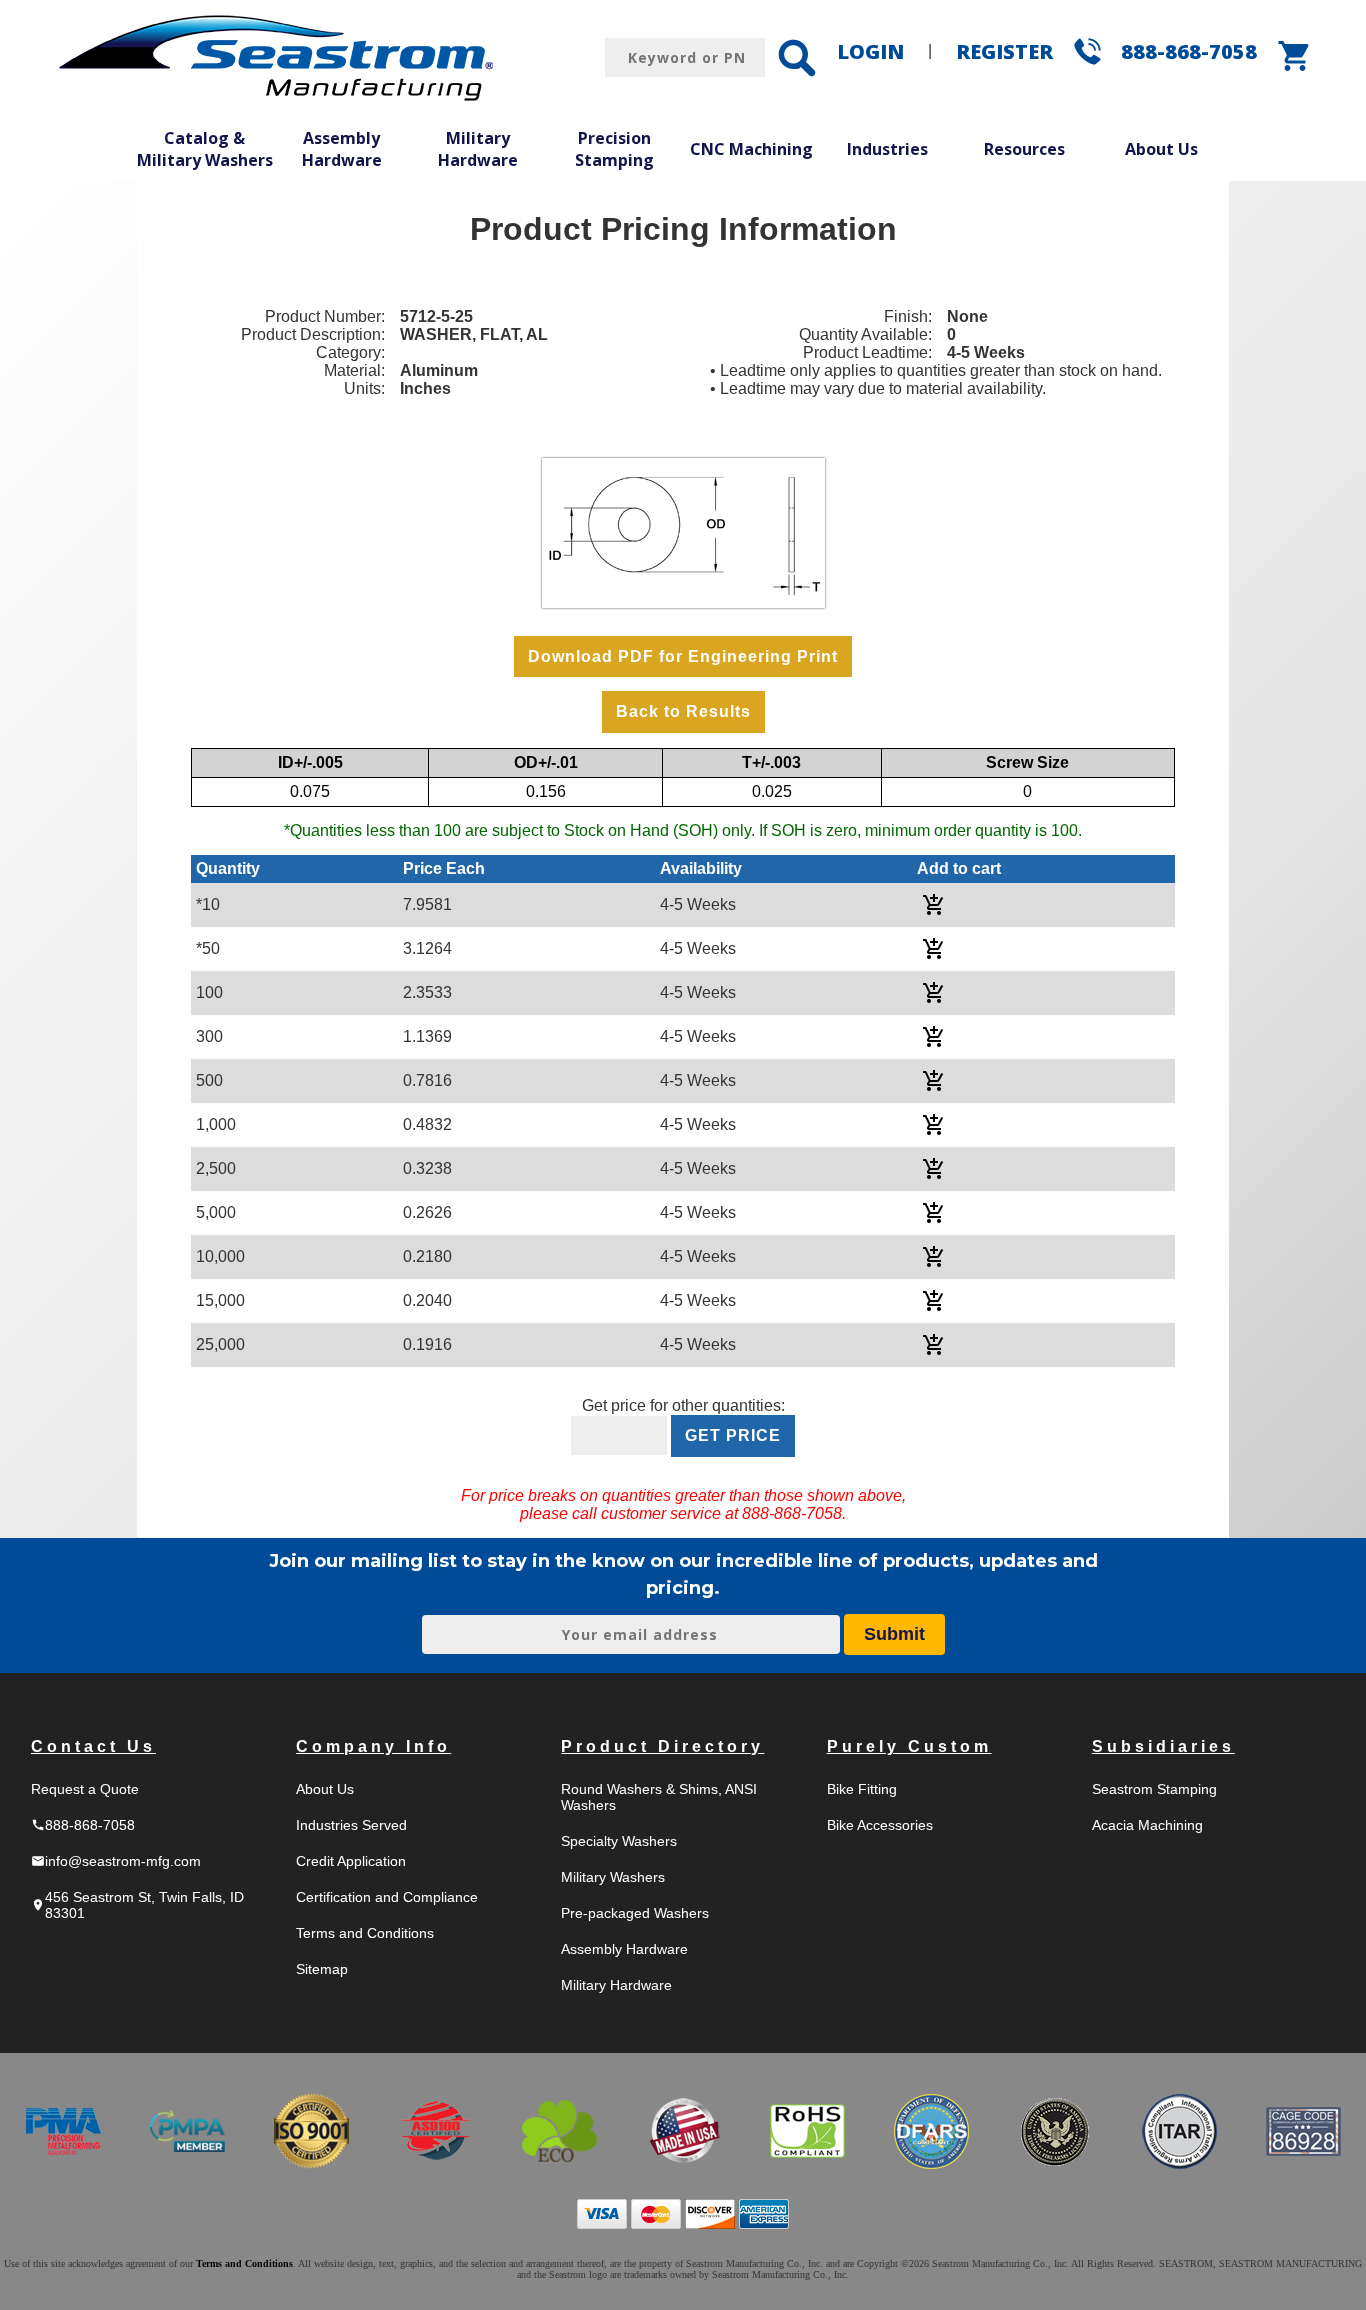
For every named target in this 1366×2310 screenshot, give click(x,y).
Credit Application (351, 1861)
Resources (1024, 149)
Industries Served (351, 1825)
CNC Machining (751, 149)
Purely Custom (909, 1746)
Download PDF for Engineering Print (683, 656)
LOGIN (870, 51)
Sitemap (322, 1969)
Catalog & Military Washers (205, 149)
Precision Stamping (614, 149)
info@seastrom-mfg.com (116, 1861)
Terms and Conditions (365, 1933)
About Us (1161, 149)
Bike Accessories (880, 1825)
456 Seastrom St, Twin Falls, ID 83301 (137, 1905)
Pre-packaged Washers (635, 1913)
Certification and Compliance (387, 1897)
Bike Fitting (862, 1789)
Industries (887, 149)
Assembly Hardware (342, 149)
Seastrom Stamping (1154, 1789)
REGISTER (1004, 51)
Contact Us (93, 1746)
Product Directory (662, 1746)
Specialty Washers (619, 1841)
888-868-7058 (1189, 51)
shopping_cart (1295, 56)
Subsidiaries (1163, 1746)
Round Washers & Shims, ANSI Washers (659, 1797)
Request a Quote (85, 1789)
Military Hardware (478, 149)
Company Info (373, 1746)
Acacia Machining (1147, 1825)
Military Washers (613, 1877)
